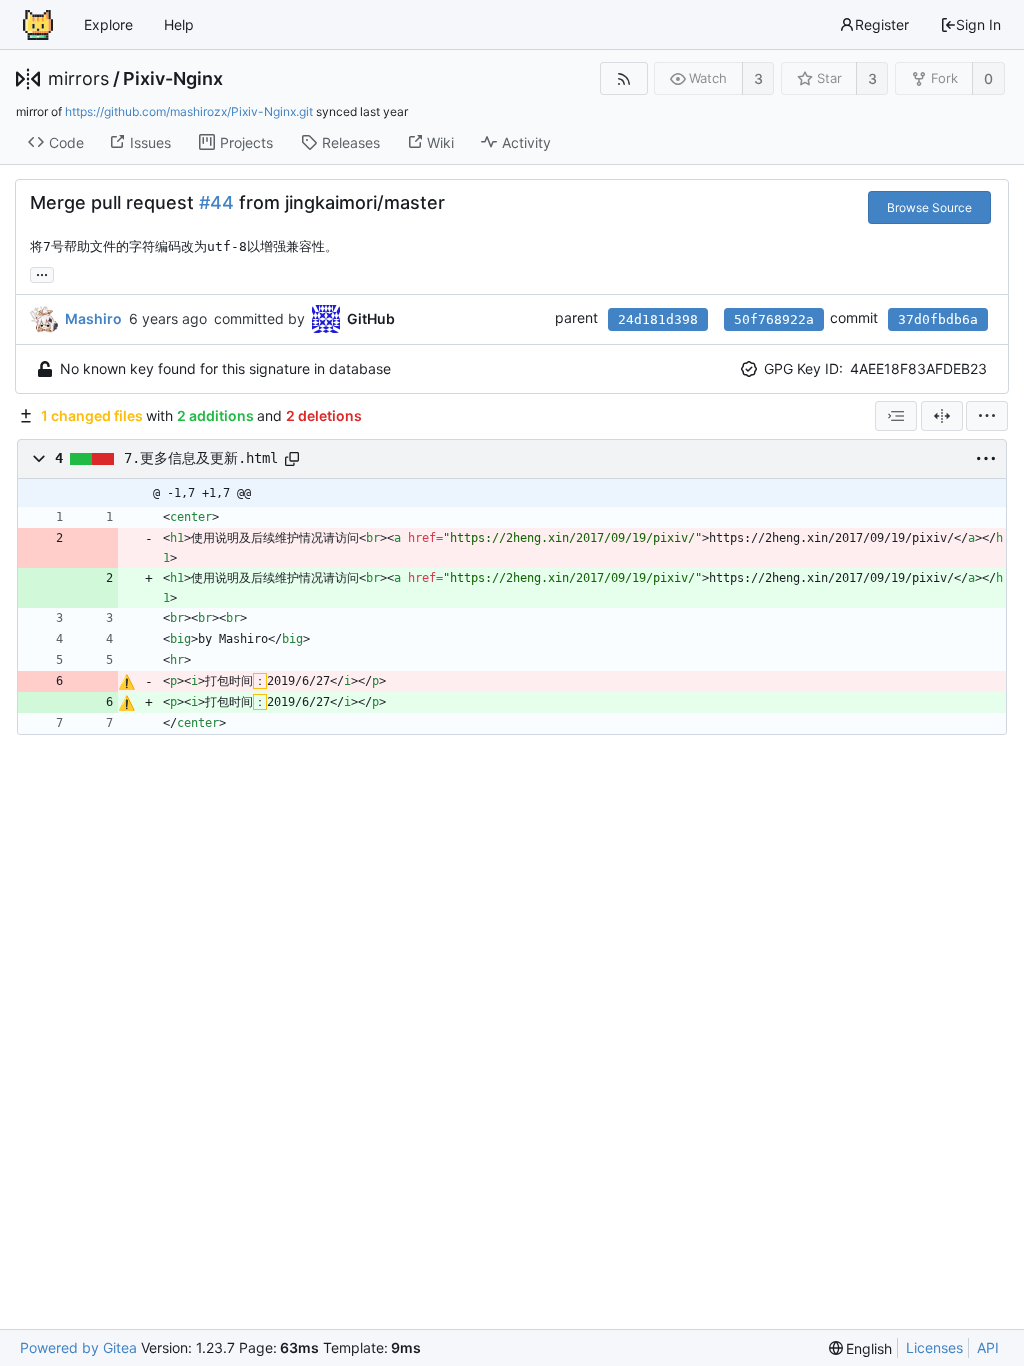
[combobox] (896, 416)
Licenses (934, 1347)
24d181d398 (658, 319)
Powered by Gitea (78, 1347)
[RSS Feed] (623, 78)
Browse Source (929, 207)
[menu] (987, 416)
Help (179, 24)
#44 (216, 202)
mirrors (78, 79)
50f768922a (774, 319)
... (42, 273)
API (988, 1347)
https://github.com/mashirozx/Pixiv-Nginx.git (189, 111)
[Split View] (942, 416)
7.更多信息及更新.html (201, 458)
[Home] (38, 25)
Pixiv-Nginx (173, 79)
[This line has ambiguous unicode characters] (126, 682)
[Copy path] (292, 459)
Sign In (978, 24)
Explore (108, 24)
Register (882, 24)
